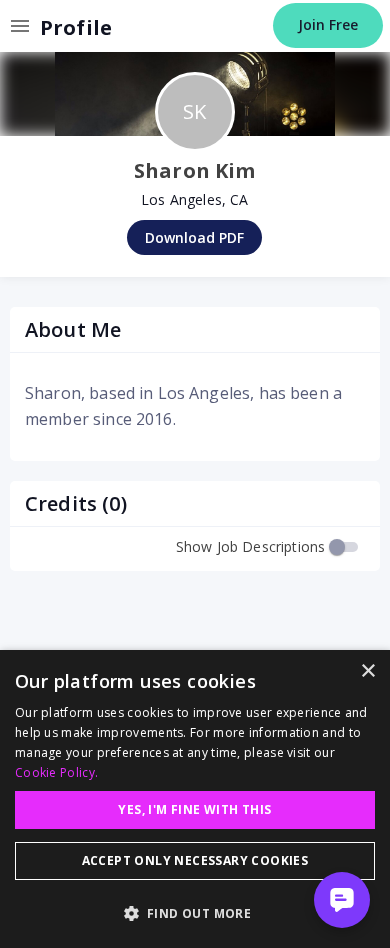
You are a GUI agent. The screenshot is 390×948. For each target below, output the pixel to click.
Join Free (328, 24)
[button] (195, 913)
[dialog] (195, 799)
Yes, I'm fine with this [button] (194, 809)
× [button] (367, 671)
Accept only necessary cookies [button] (195, 860)
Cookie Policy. (56, 772)
